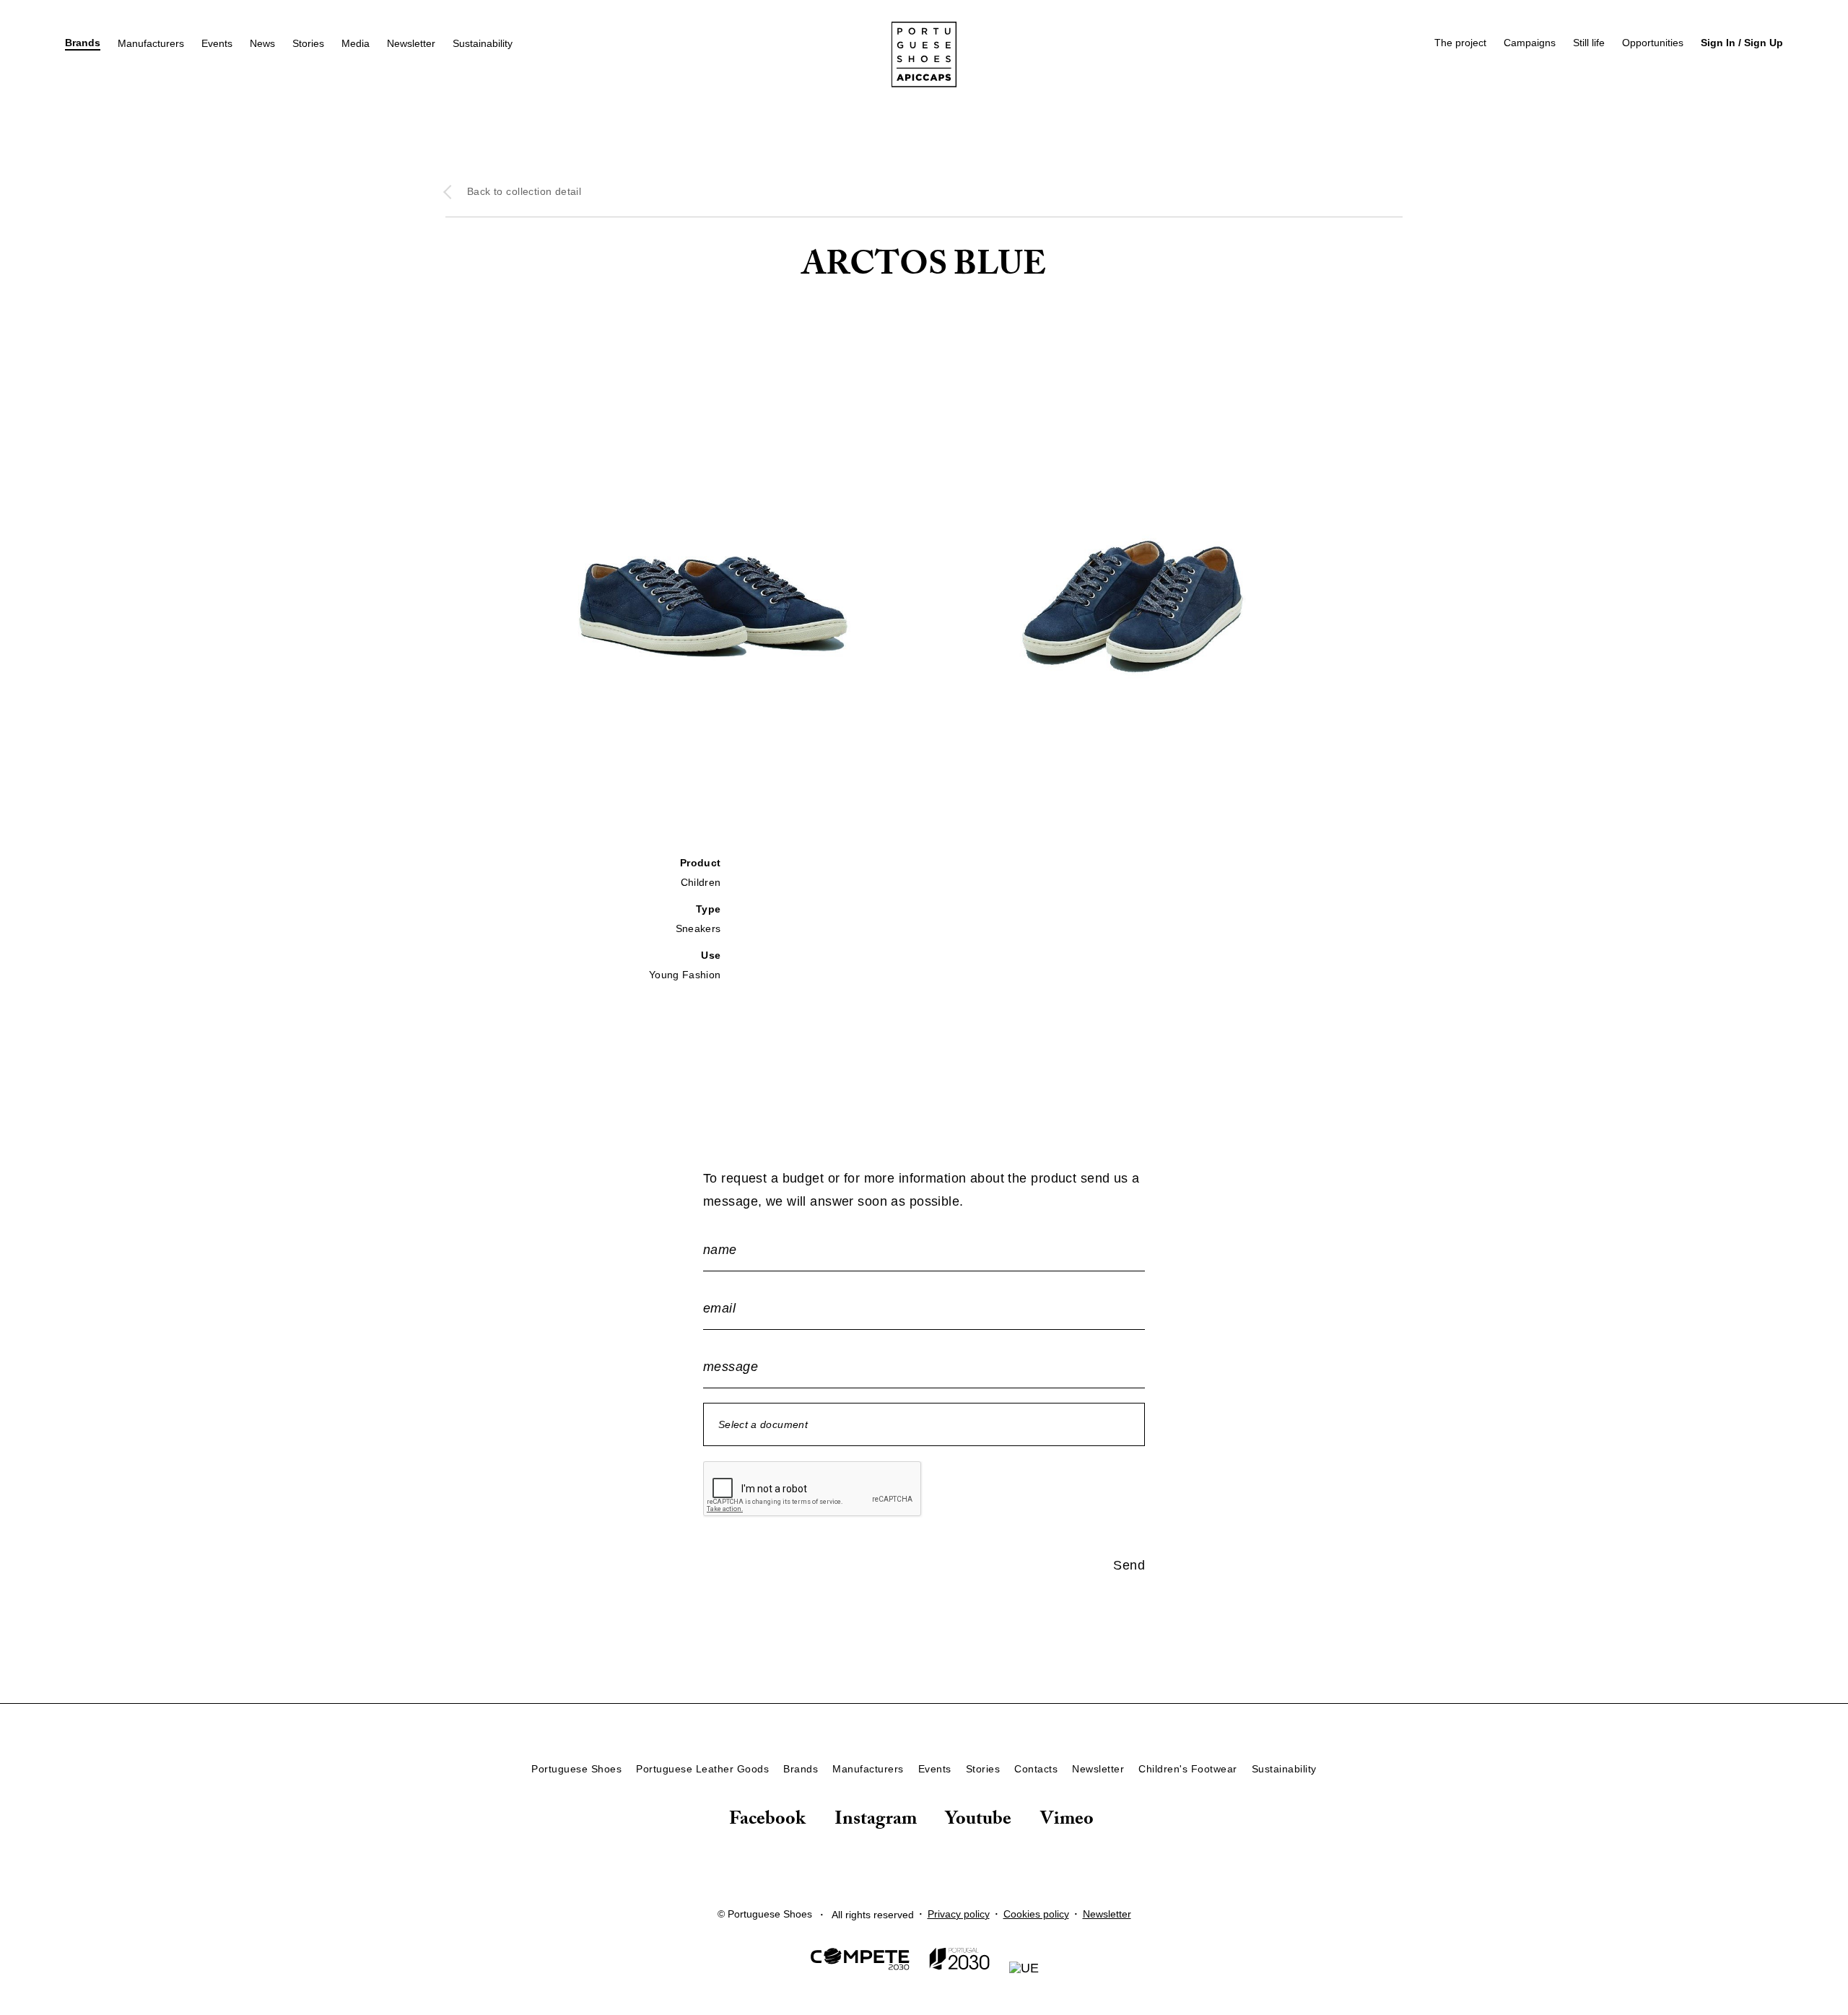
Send (1129, 1565)
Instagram (876, 1822)
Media (356, 43)
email (719, 1308)
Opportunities (1653, 43)
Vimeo (1067, 1822)
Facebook (767, 1822)
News (262, 43)
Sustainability (483, 43)
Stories (308, 43)
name (720, 1250)
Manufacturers (151, 43)
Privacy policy (959, 1914)
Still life (1589, 43)
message (731, 1367)
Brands (83, 43)
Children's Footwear (1188, 1769)
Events (217, 43)
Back (524, 191)
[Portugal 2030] (960, 1961)
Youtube (979, 1822)
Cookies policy (1036, 1914)
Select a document (763, 1424)
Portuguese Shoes (576, 1769)
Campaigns (1530, 43)
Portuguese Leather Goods (702, 1769)
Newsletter (411, 43)
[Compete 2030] (860, 1961)
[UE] (1024, 1968)
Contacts (1036, 1769)
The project (1460, 43)
